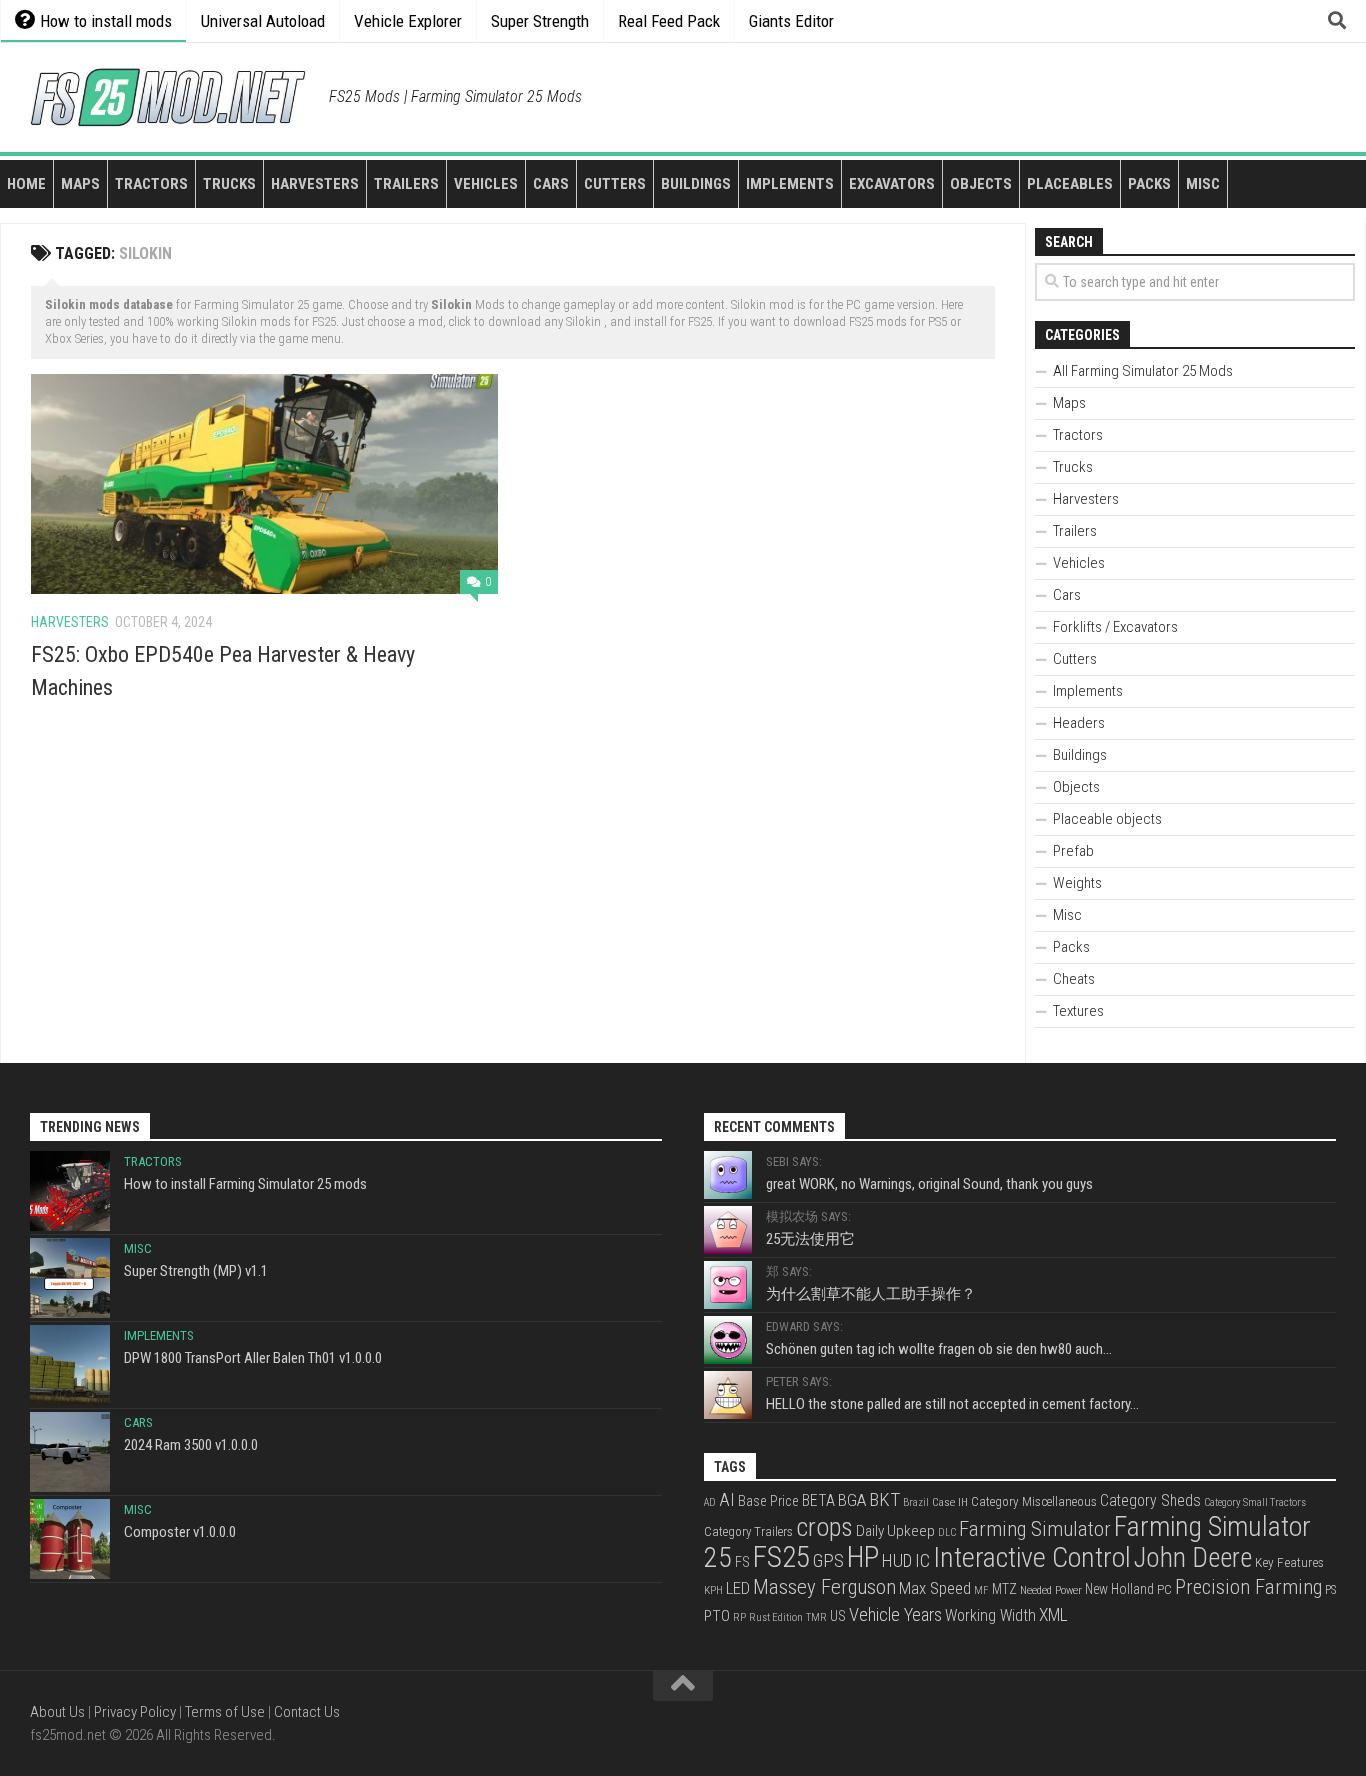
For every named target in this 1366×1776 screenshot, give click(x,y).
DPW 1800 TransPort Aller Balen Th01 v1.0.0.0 (253, 1358)
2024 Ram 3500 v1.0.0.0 (191, 1445)
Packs (1149, 184)
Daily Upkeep (895, 1531)
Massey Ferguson (824, 1587)
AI (727, 1500)
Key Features (1289, 1562)
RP (739, 1617)
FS (742, 1562)
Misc (1203, 184)
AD (710, 1502)
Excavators (892, 184)
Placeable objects (1107, 819)
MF (981, 1590)
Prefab (1073, 851)
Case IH (950, 1502)
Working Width (990, 1615)
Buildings (696, 184)
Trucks (229, 184)
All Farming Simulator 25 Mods (1143, 371)
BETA (818, 1500)
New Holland (1119, 1589)
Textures (1078, 1011)
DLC (947, 1532)
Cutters (615, 184)
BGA (852, 1500)
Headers (1079, 723)
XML (1053, 1615)
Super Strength (540, 21)
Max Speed (935, 1588)
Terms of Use (225, 1712)
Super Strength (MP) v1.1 (196, 1271)
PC (1164, 1589)
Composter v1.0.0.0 (180, 1532)
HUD (897, 1561)
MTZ (1004, 1589)
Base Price (768, 1501)
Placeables (1070, 184)
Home (26, 184)
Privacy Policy (135, 1712)
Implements (790, 184)
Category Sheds (1150, 1500)
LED (738, 1588)
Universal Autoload (263, 21)
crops (824, 1527)
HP (863, 1557)
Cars (551, 184)
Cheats (1074, 979)
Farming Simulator (1035, 1529)
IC (922, 1561)
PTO (717, 1616)
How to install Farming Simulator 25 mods (245, 1184)
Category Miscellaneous (1034, 1501)
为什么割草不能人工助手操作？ (871, 1294)
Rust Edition (776, 1617)
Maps (80, 184)
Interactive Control (1032, 1557)
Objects (981, 184)
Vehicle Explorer (408, 21)
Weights (1077, 883)
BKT (884, 1499)
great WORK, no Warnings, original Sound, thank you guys (929, 1184)
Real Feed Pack (669, 21)
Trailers (406, 184)
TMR (816, 1617)
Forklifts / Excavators (1115, 627)
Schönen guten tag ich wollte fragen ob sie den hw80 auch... (939, 1349)
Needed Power (1051, 1590)
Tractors (151, 184)
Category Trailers (748, 1531)
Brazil (916, 1502)
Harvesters (315, 184)
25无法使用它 (810, 1239)
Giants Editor (791, 21)
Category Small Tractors (1255, 1502)
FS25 (781, 1557)
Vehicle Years (895, 1615)
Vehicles (486, 184)
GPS (828, 1561)
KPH (713, 1590)
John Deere (1193, 1558)
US (838, 1616)
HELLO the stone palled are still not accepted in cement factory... (952, 1404)
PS (1330, 1590)
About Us (57, 1712)
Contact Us (307, 1712)
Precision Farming (1248, 1587)
